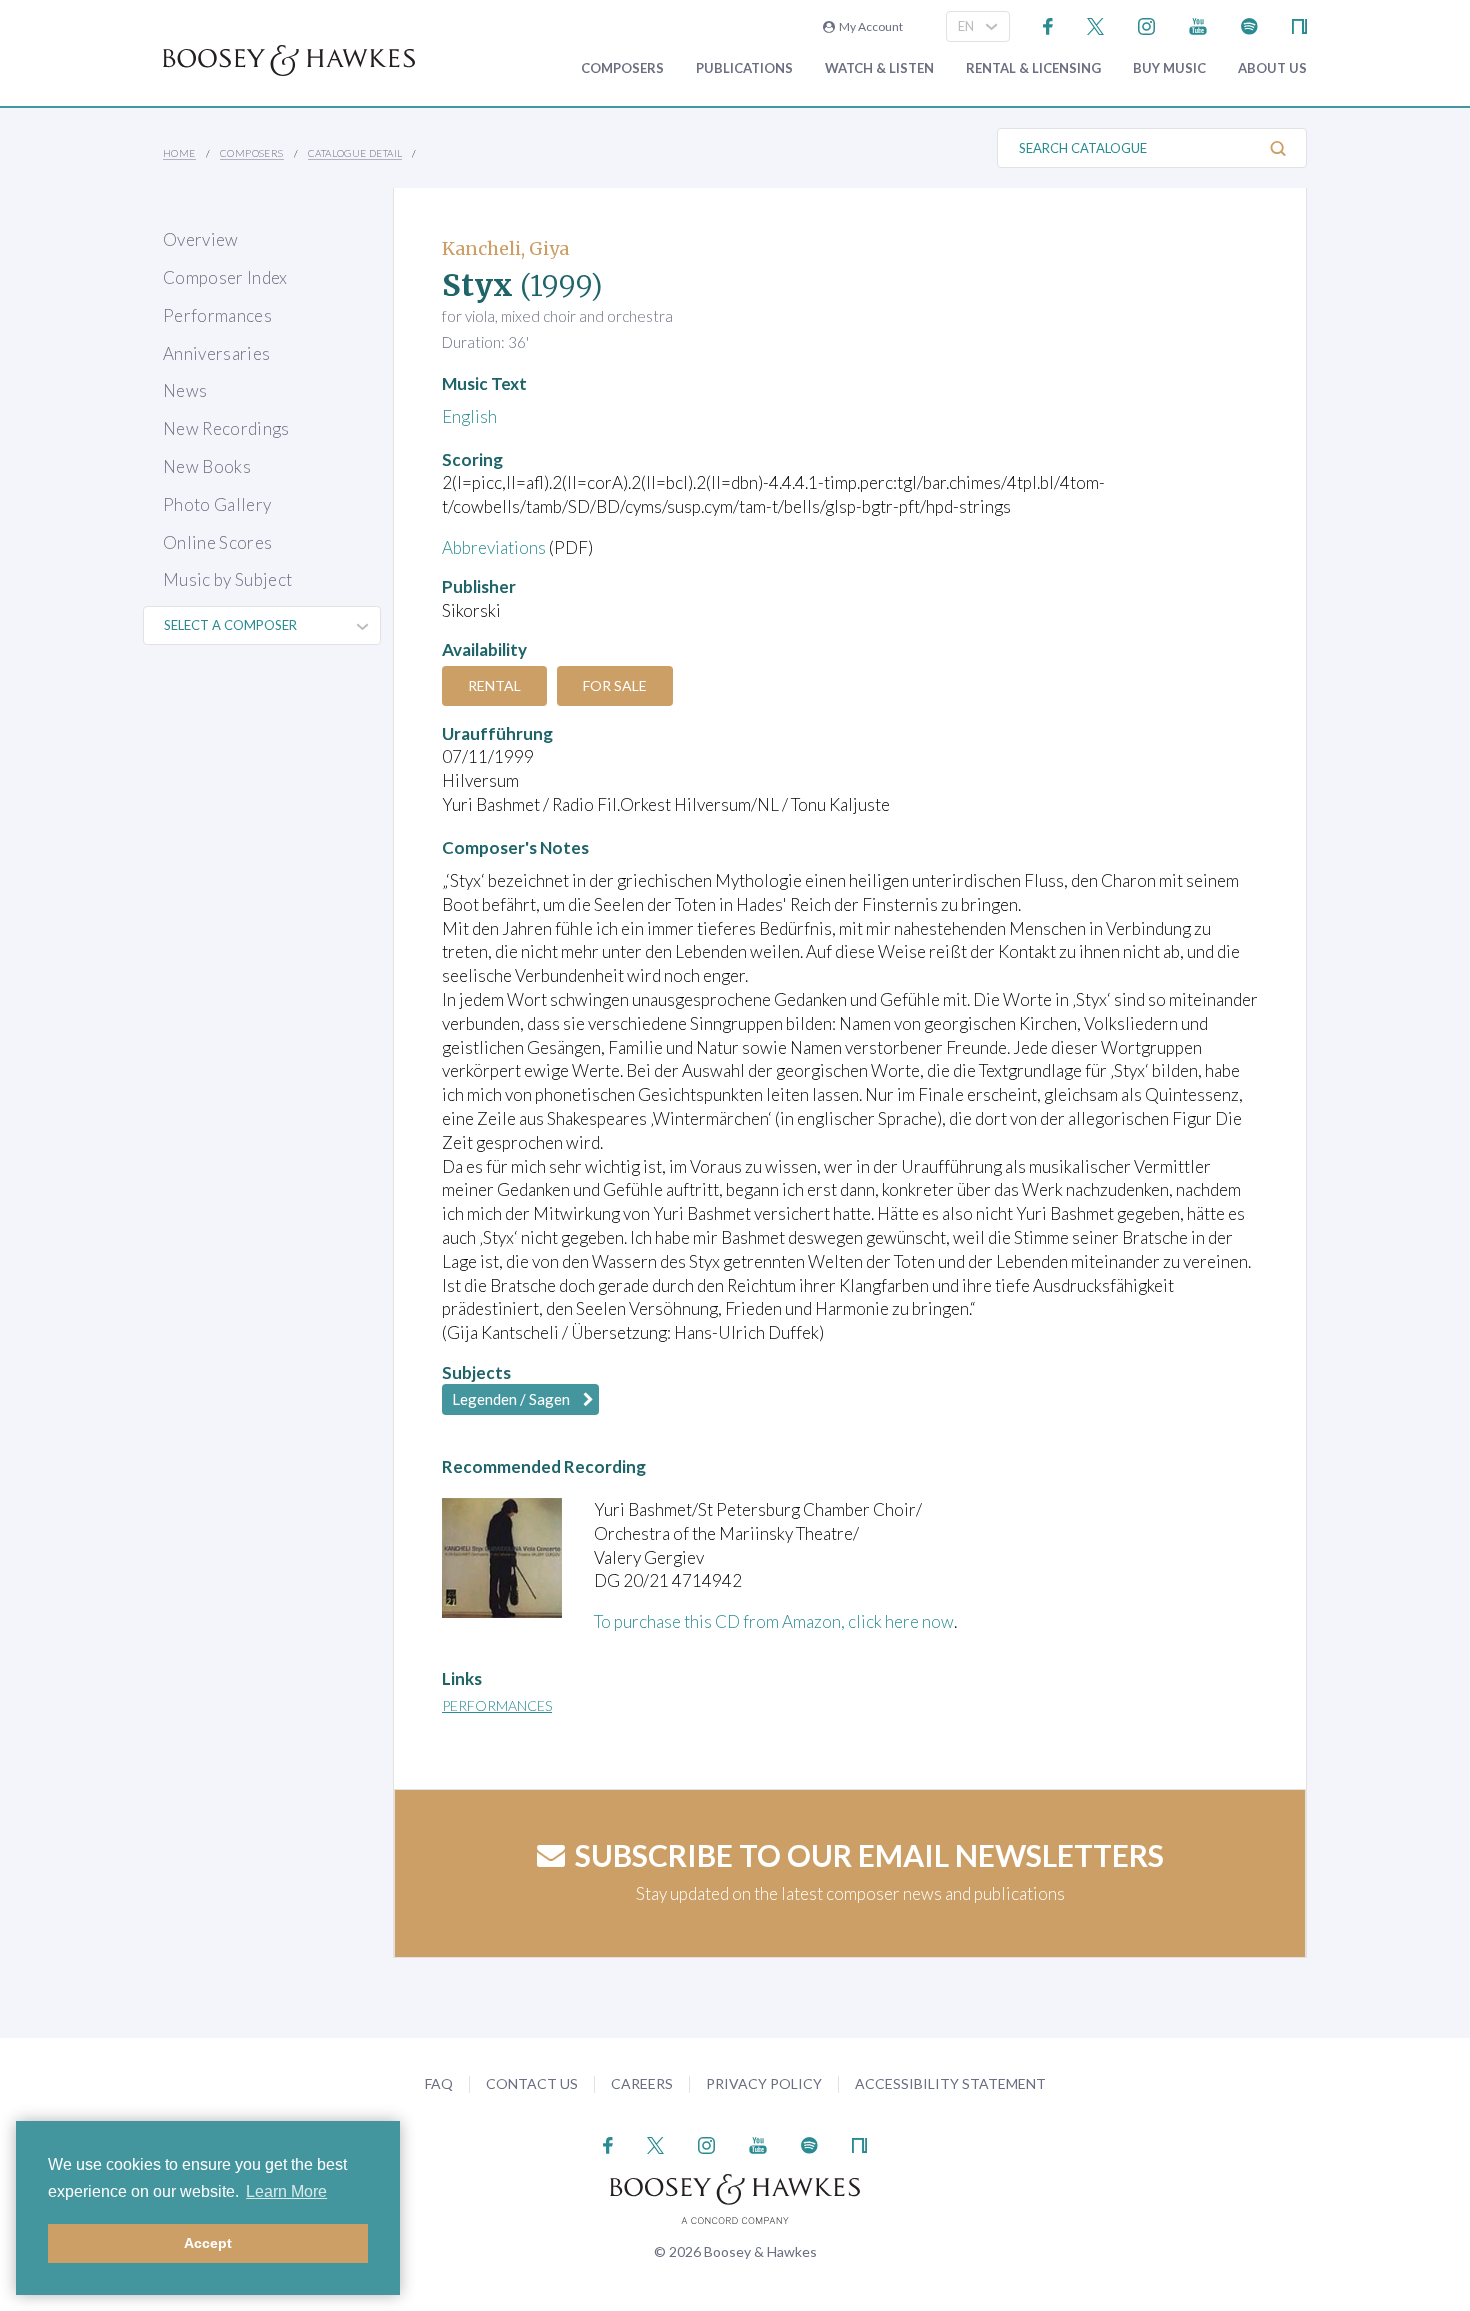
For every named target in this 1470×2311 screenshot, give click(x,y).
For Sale (615, 685)
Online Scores (217, 542)
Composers (622, 68)
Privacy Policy (764, 2083)
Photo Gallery (217, 504)
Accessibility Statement (950, 2083)
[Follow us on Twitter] (1095, 24)
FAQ (439, 2083)
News (185, 390)
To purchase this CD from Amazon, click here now (774, 1621)
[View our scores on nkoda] (1299, 24)
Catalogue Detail (355, 153)
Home (179, 153)
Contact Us (532, 2083)
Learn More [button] (286, 2191)
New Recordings (226, 428)
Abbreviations (494, 547)
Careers (642, 2083)
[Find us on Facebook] (1048, 24)
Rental (494, 685)
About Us (1272, 68)
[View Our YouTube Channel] (1198, 24)
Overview (201, 239)
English (469, 416)
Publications (744, 68)
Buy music (1169, 68)
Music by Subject (227, 579)
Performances (217, 315)
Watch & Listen (879, 68)
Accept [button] (208, 2243)
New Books (207, 466)
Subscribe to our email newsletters (869, 1855)
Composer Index (225, 277)
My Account (869, 26)
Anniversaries (216, 353)
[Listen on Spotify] (1249, 24)
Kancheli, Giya (505, 248)
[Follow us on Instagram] (1146, 24)
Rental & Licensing (1033, 68)
